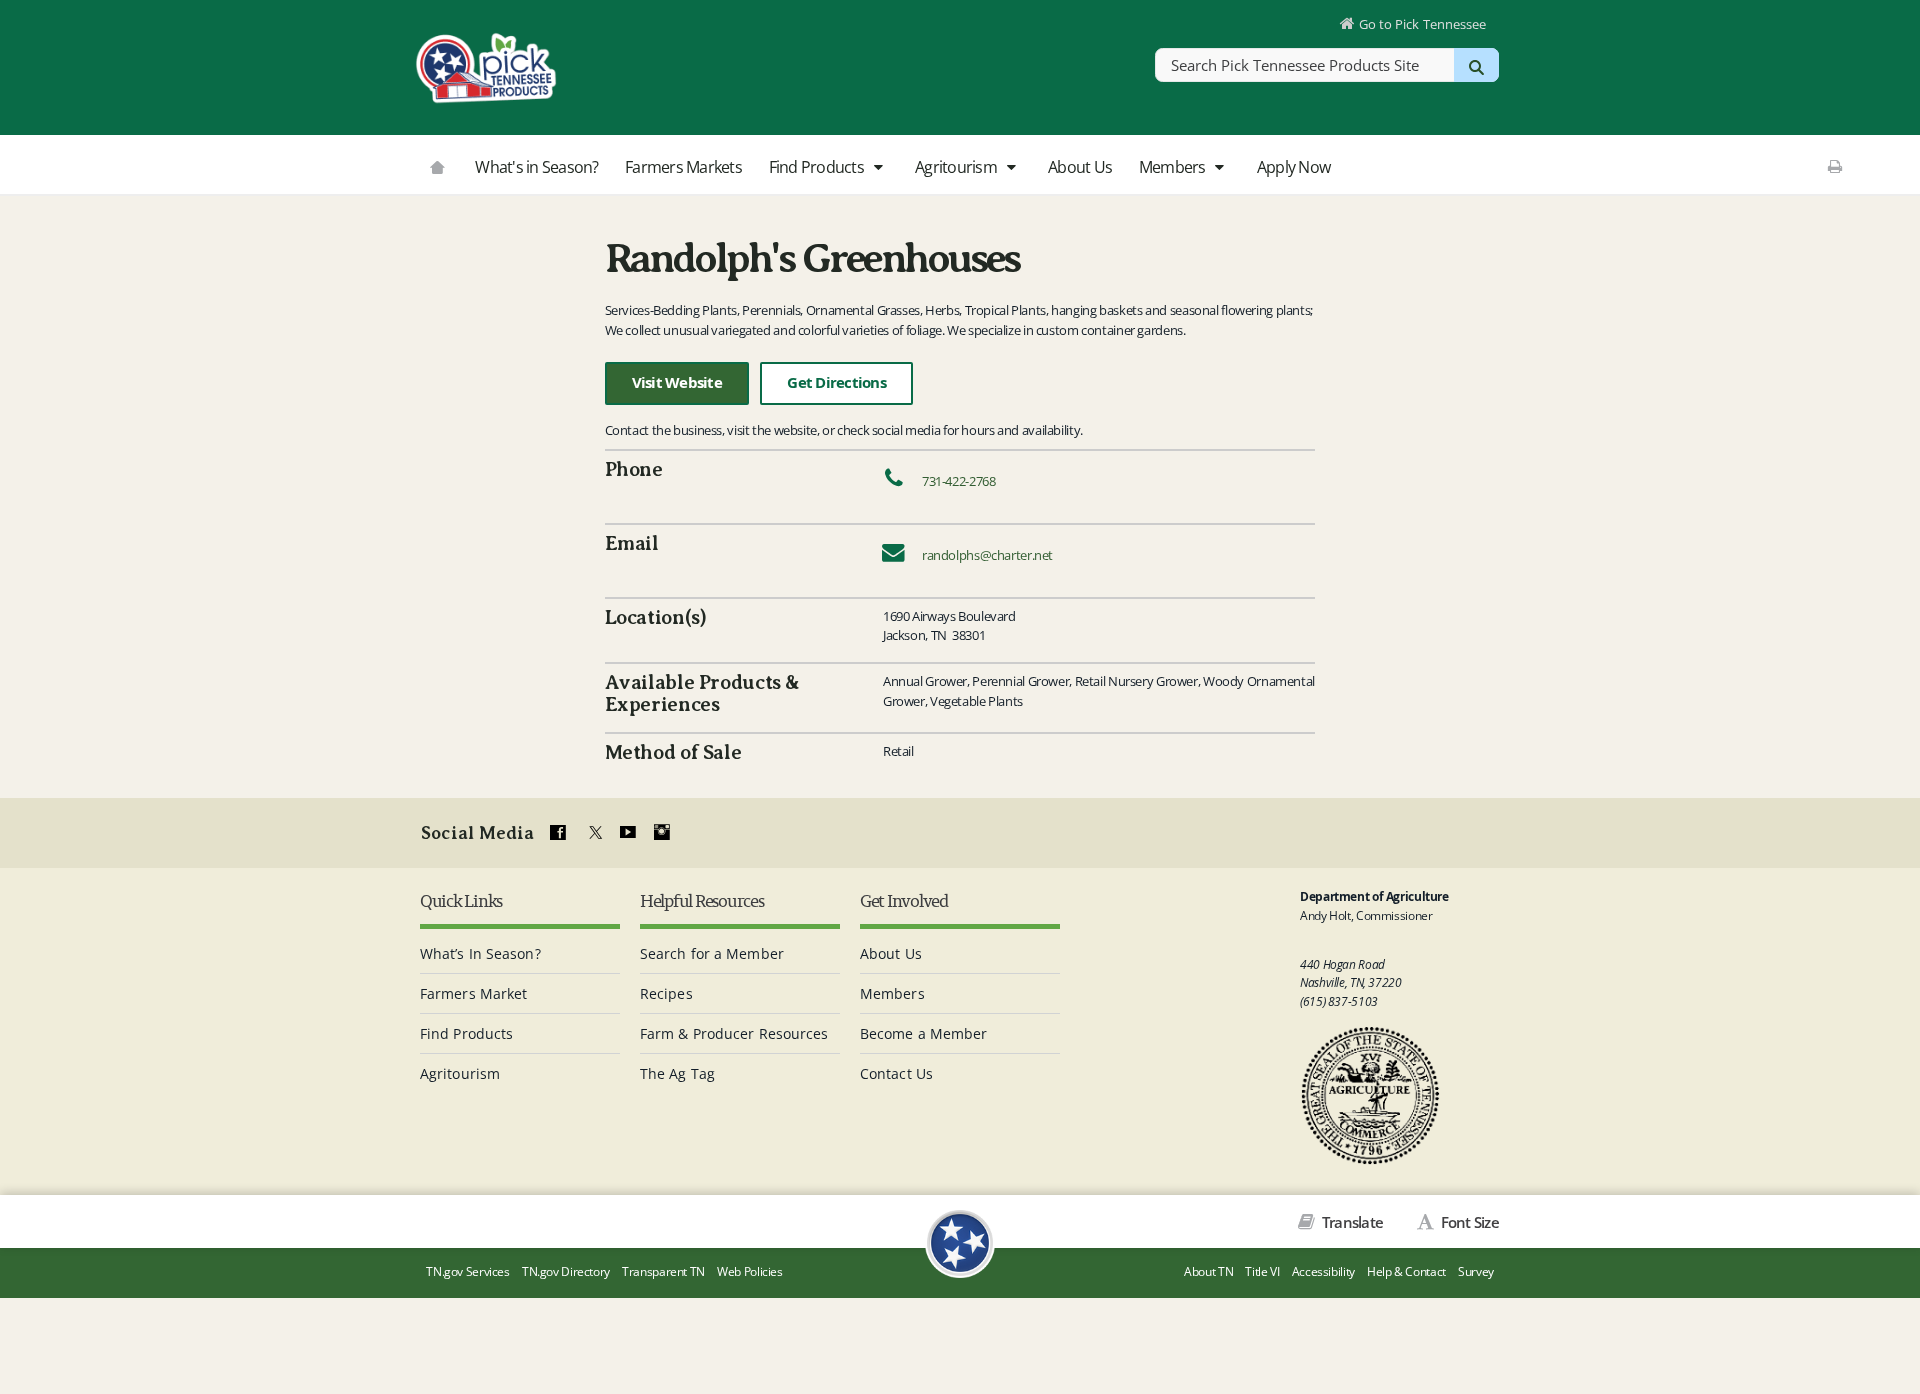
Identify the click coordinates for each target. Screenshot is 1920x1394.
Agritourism (957, 167)
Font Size (1468, 1222)
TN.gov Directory (566, 1271)
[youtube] (627, 833)
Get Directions (836, 382)
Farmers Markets (683, 167)
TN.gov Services (467, 1271)
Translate (1351, 1222)
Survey (1476, 1271)
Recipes (666, 993)
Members (1174, 167)
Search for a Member (712, 953)
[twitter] (593, 833)
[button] (877, 168)
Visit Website (677, 382)
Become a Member (924, 1033)
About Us (1080, 167)
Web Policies (750, 1271)
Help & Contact (1406, 1271)
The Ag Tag (677, 1073)
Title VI (1262, 1271)
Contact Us (896, 1073)
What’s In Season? (480, 953)
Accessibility (1323, 1271)
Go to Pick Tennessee (1422, 24)
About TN (1208, 1271)
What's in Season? (536, 167)
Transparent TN (663, 1271)
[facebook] (558, 833)
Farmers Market (473, 993)
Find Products (818, 167)
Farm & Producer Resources (734, 1033)
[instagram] (662, 833)
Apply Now (1293, 167)
